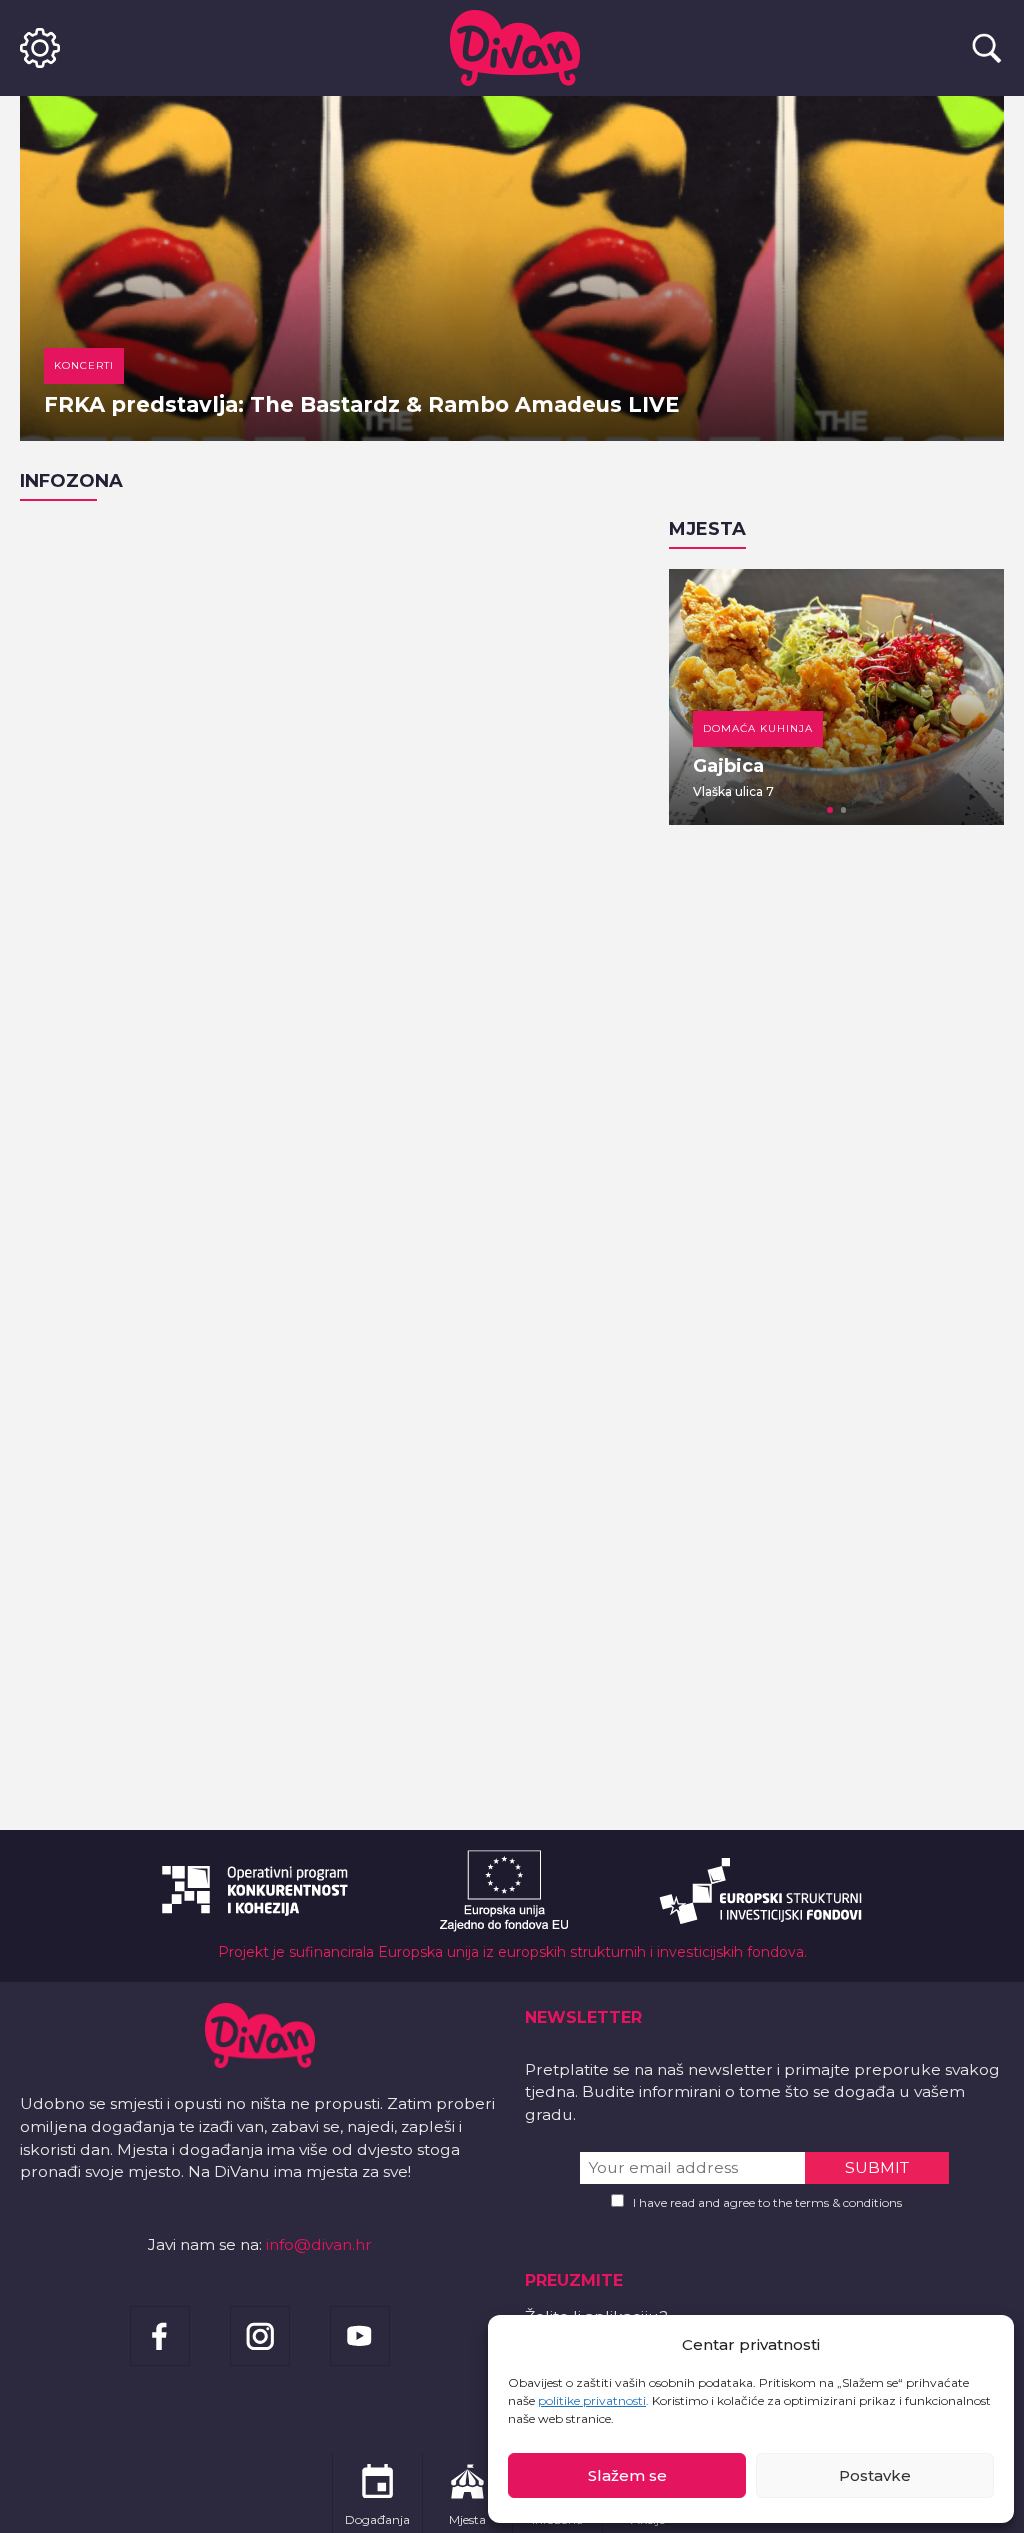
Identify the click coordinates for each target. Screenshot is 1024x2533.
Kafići (756, 728)
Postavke (875, 2475)
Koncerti (84, 365)
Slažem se (627, 2475)
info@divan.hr (319, 2244)
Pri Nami (768, 766)
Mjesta (707, 529)
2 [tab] (844, 810)
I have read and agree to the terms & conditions (767, 2202)
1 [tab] (830, 810)
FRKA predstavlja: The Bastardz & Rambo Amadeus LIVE (361, 404)
